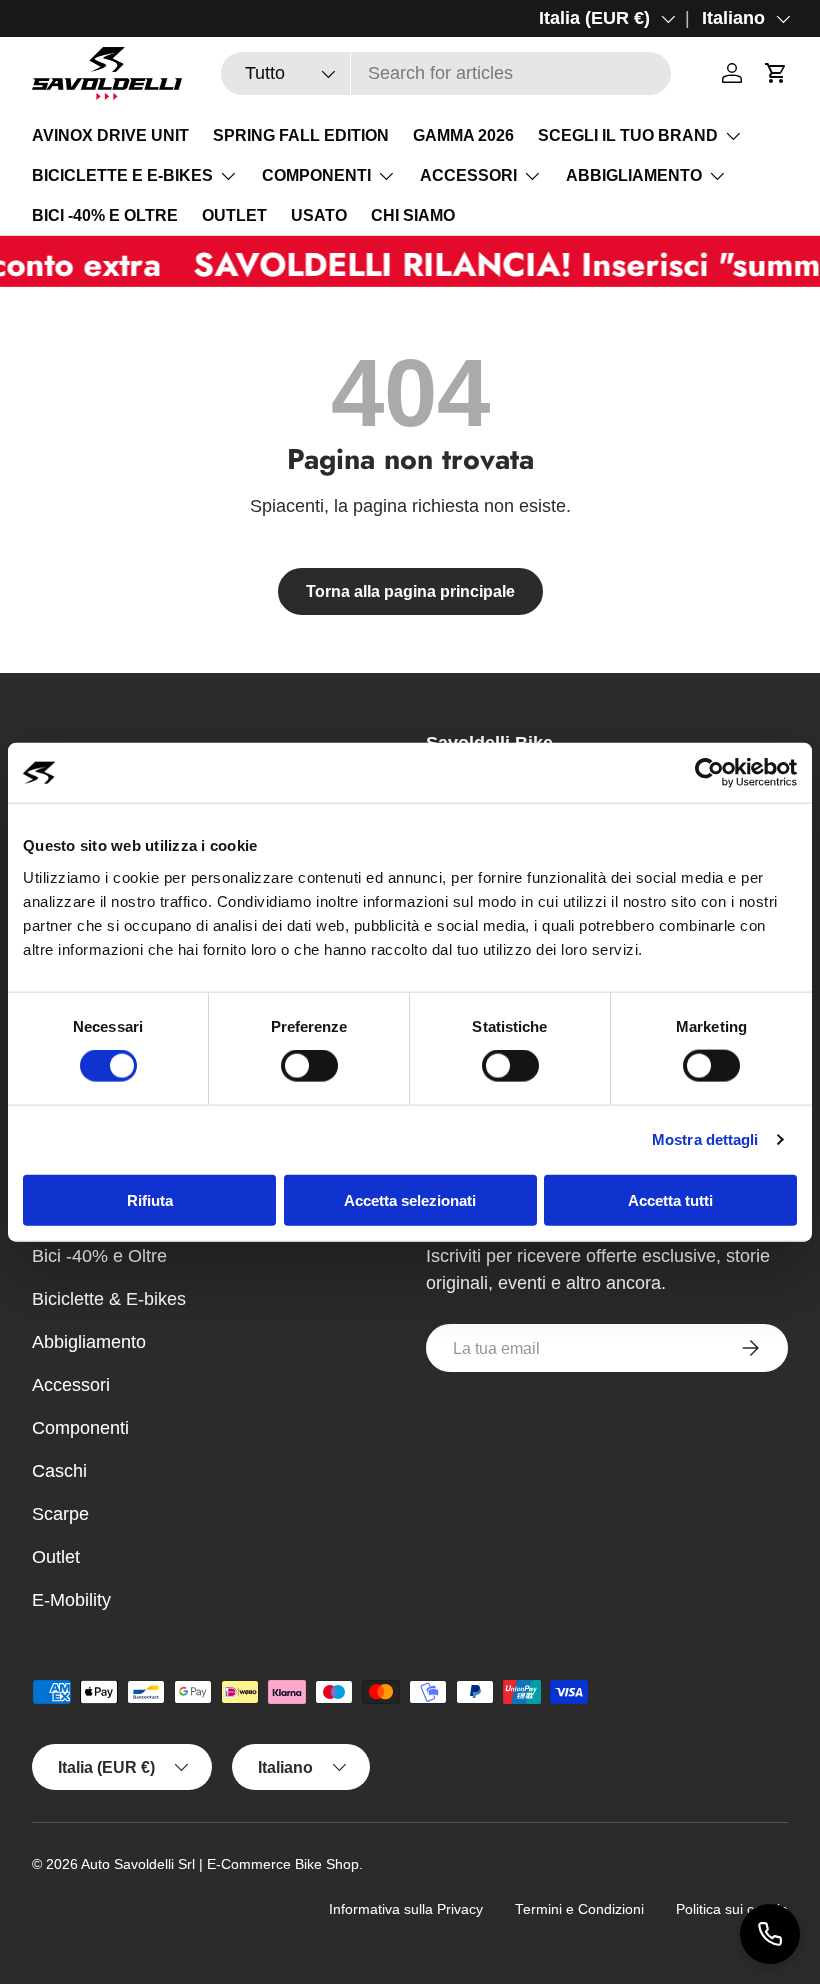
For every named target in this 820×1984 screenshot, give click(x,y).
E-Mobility (71, 1600)
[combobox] (446, 73)
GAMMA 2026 (463, 135)
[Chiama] (770, 1934)
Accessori (71, 1385)
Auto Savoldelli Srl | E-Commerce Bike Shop (220, 1864)
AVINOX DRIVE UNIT (110, 135)
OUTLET (234, 215)
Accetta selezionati (410, 1199)
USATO (319, 215)
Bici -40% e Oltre (99, 1256)
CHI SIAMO (413, 215)
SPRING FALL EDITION (301, 135)
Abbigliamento (89, 1342)
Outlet (56, 1557)
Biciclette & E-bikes (109, 1299)
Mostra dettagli (705, 1139)
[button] (776, 73)
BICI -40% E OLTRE (105, 215)
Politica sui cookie (732, 1909)
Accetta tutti (670, 1199)
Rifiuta (150, 1199)
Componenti (80, 1428)
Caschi (59, 1471)
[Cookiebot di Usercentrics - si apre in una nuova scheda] (709, 773)
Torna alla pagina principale (410, 591)
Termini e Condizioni (579, 1909)
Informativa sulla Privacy (406, 1909)
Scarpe (60, 1514)
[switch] (309, 1066)
